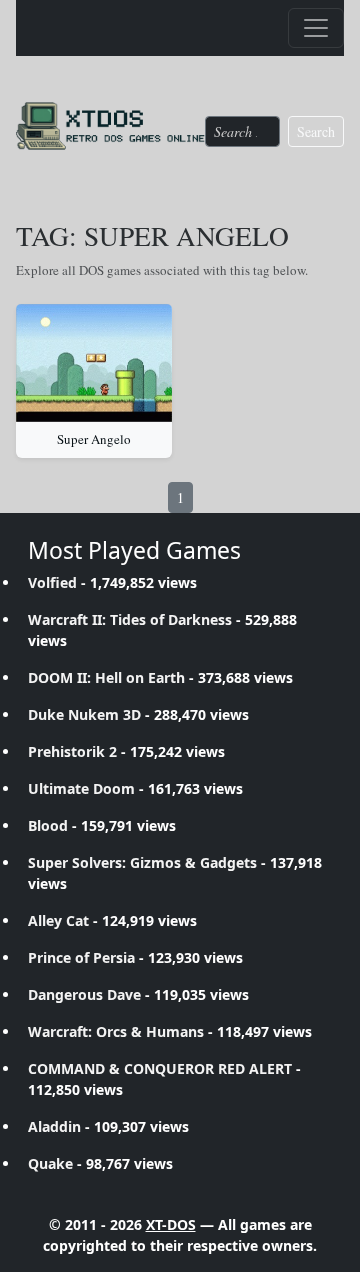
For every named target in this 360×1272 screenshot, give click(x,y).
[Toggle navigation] (316, 28)
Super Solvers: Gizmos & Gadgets (142, 862)
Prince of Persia (81, 957)
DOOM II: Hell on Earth (106, 677)
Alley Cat (58, 920)
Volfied (52, 582)
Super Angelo (94, 439)
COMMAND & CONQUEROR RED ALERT (160, 1068)
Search (316, 131)
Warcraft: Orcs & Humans (116, 1031)
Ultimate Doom (81, 788)
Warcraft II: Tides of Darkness (130, 619)
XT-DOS (171, 1224)
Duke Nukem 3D (84, 714)
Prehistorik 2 (72, 751)
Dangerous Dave (84, 994)
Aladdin (54, 1126)
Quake (50, 1163)
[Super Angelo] (94, 363)
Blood (48, 825)
